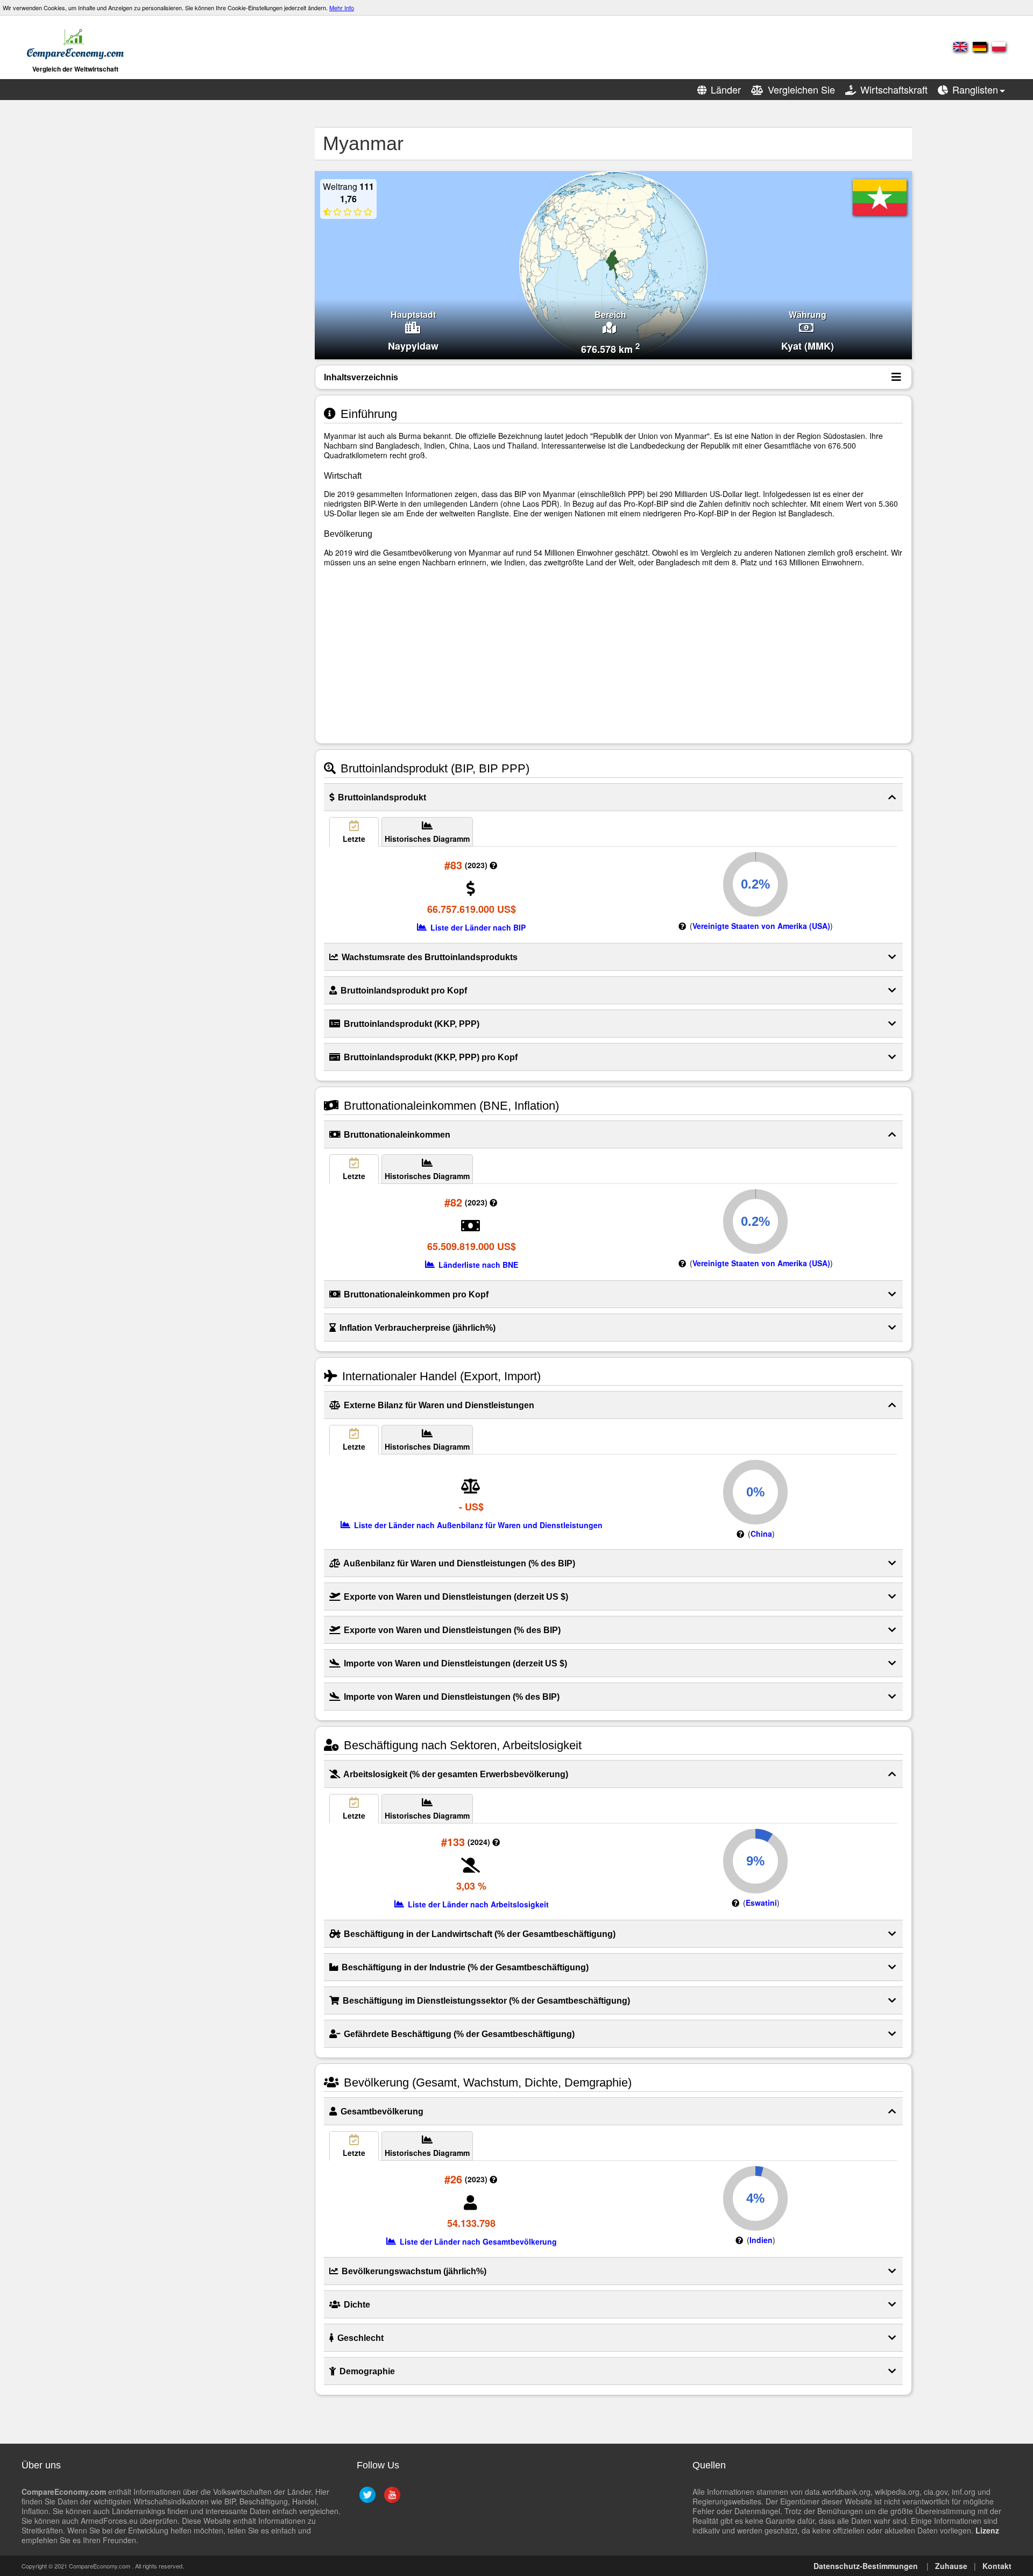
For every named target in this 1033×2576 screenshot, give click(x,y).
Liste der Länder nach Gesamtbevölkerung (477, 2241)
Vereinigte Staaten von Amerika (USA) (761, 926)
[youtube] (391, 2499)
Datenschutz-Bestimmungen (866, 2566)
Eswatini (761, 1903)
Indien (761, 2240)
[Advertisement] (202, 288)
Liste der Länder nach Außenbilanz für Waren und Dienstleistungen (477, 1525)
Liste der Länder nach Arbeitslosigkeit (477, 1904)
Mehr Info (342, 8)
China (761, 1534)
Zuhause (951, 2566)
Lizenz (987, 2530)
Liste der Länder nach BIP (477, 927)
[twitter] (366, 2499)
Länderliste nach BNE (477, 1265)
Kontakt (997, 2566)
